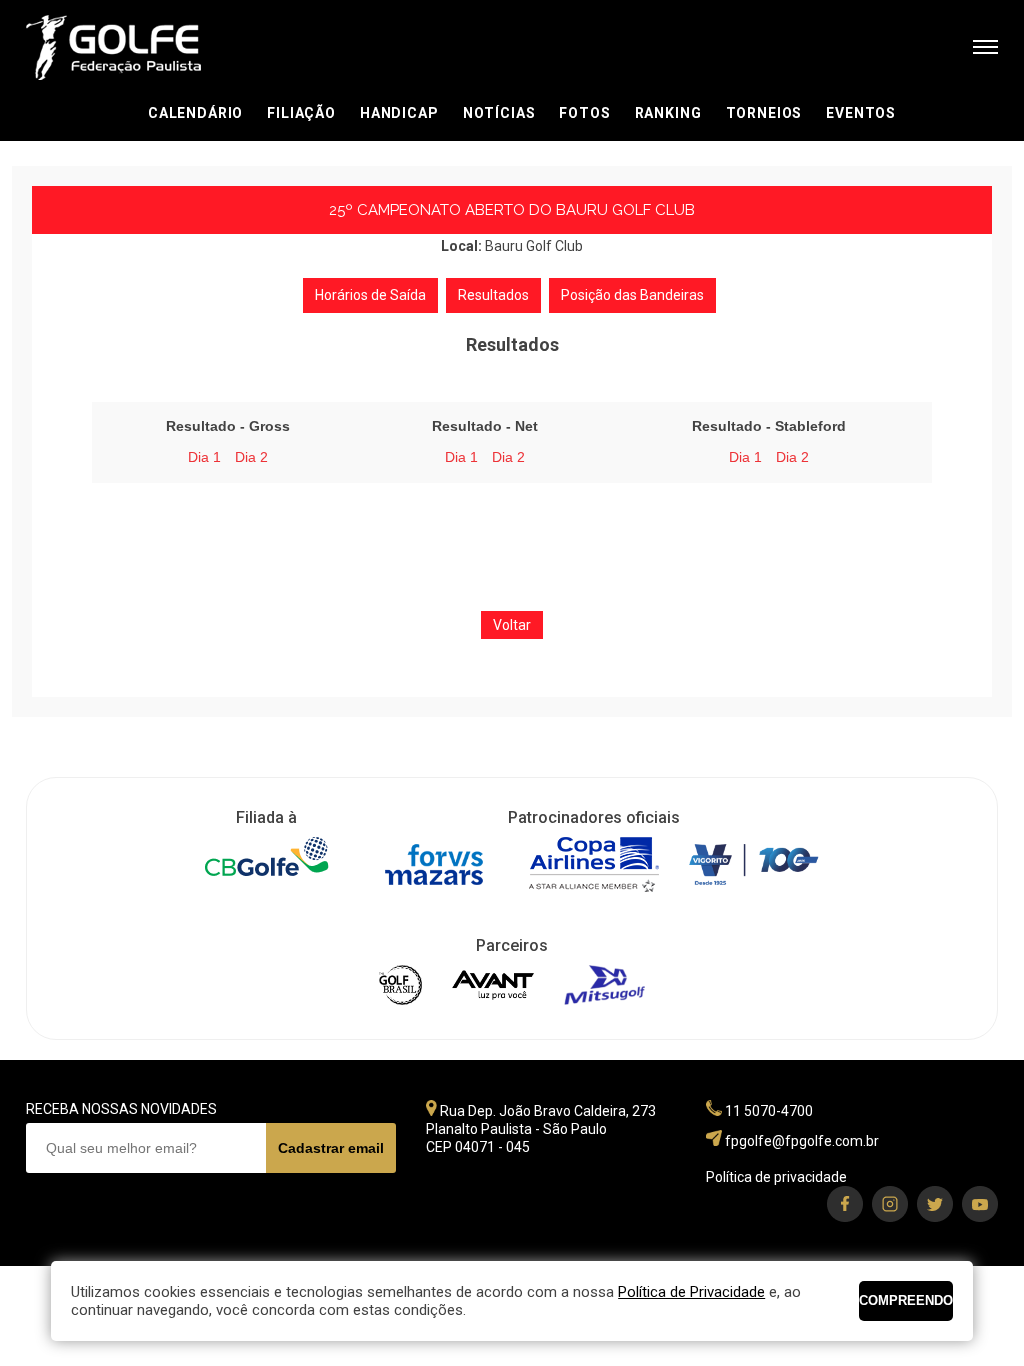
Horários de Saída (370, 295)
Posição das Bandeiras (632, 295)
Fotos (584, 113)
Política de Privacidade (691, 1292)
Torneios (764, 113)
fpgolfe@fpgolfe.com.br (802, 1141)
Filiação (301, 113)
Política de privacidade (776, 1177)
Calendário (195, 113)
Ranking (668, 113)
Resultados (493, 295)
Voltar (512, 625)
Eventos (861, 113)
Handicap (399, 113)
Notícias (499, 113)
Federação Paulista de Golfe (133, 47)
